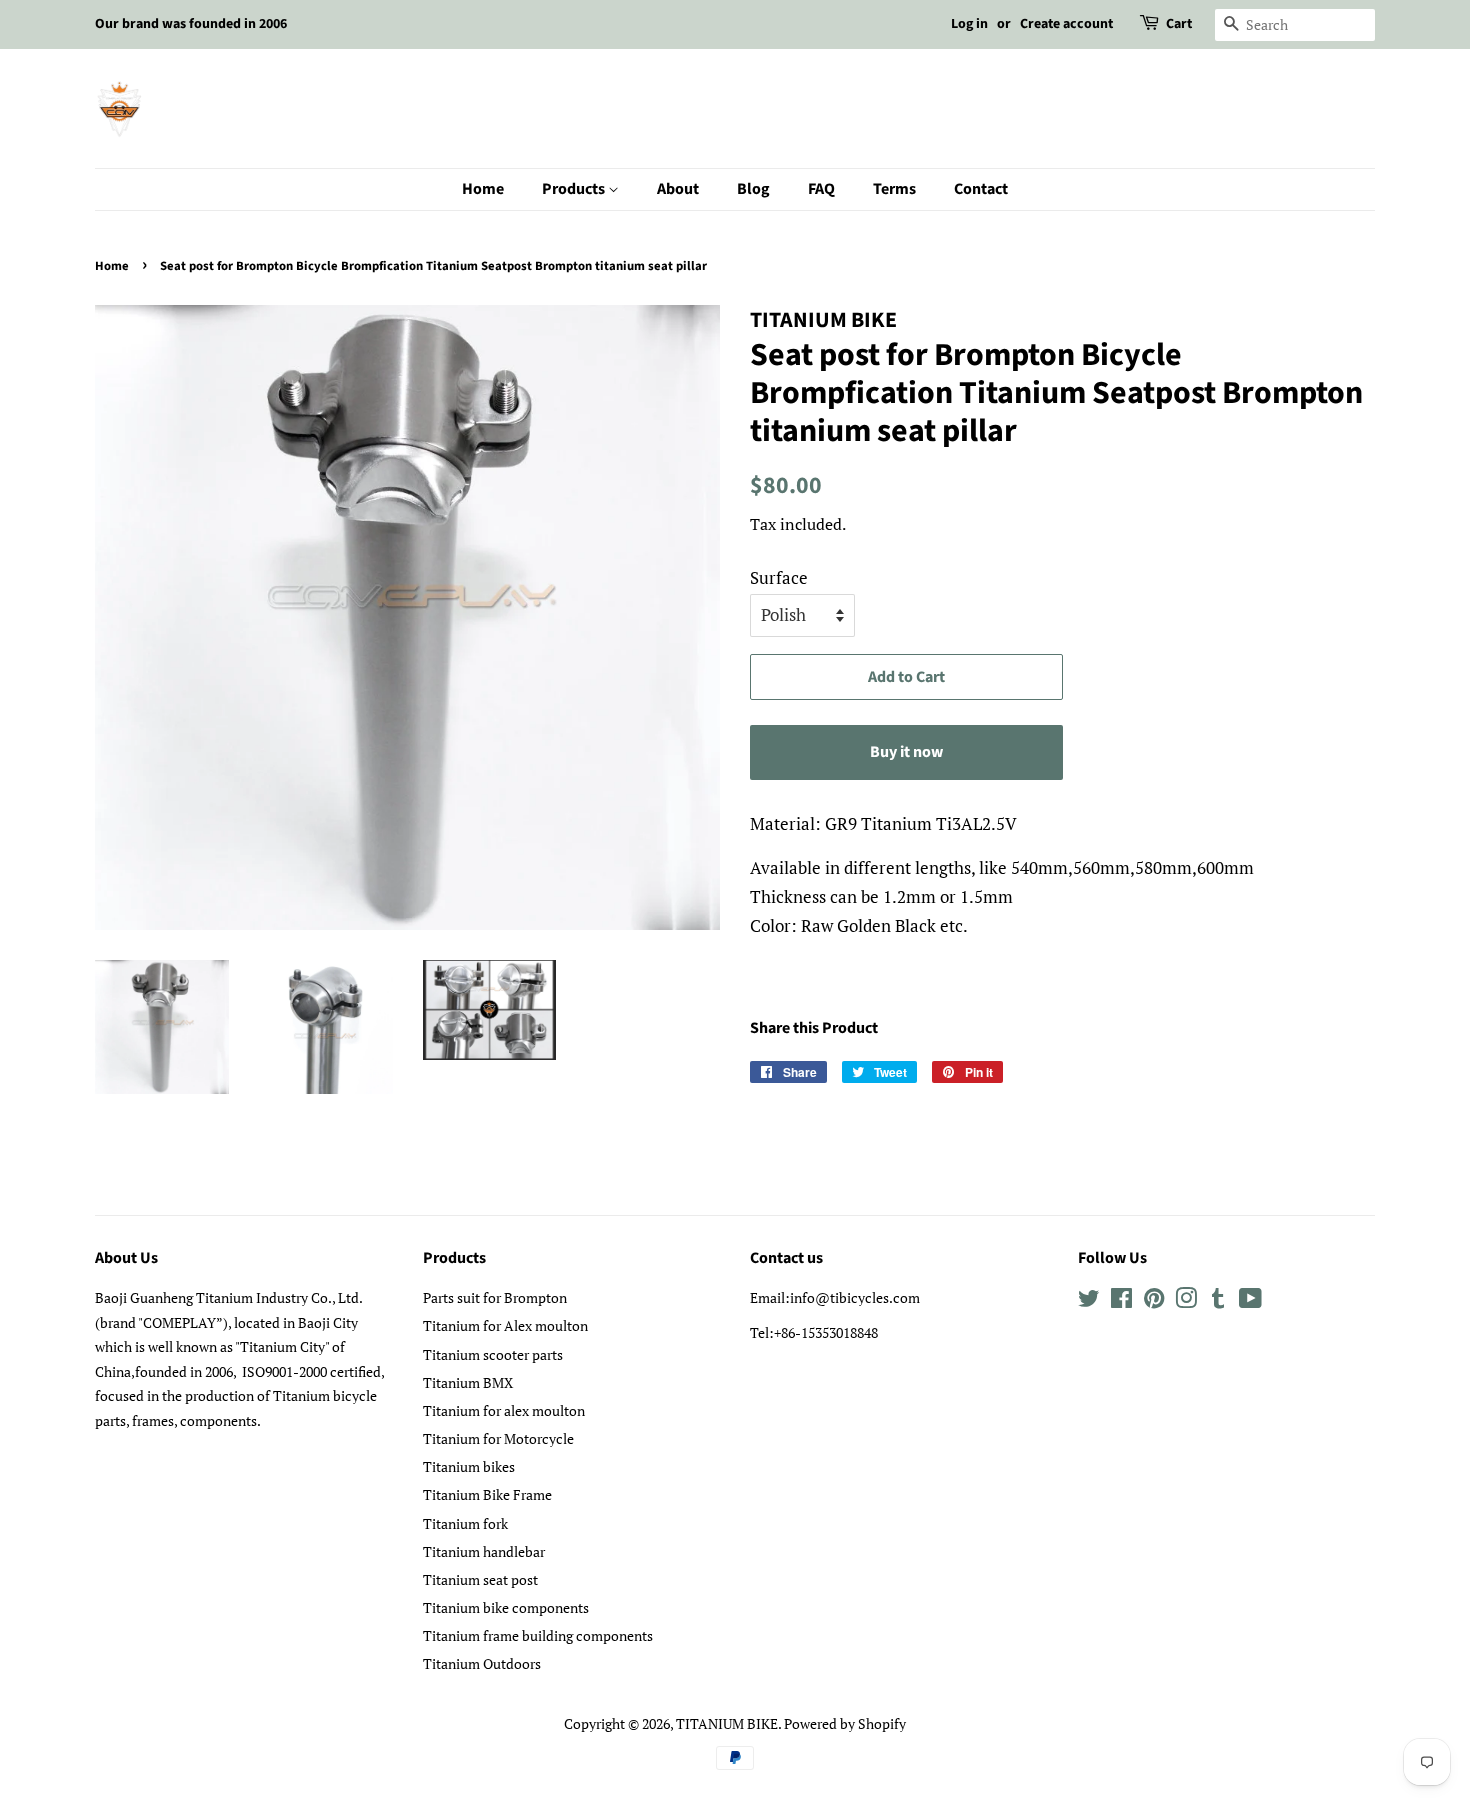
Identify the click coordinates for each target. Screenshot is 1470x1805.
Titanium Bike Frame (487, 1494)
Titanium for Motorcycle (498, 1438)
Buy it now (906, 752)
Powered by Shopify (845, 1723)
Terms (894, 189)
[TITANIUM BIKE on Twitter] (1089, 1301)
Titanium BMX (468, 1382)
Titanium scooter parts (493, 1354)
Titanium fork (465, 1523)
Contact (981, 189)
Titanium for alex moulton (504, 1410)
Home (483, 189)
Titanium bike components (506, 1607)
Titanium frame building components (538, 1635)
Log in (969, 24)
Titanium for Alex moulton (505, 1325)
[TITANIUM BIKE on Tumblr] (1218, 1301)
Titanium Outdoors (482, 1663)
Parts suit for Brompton (495, 1297)
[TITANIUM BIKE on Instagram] (1186, 1301)
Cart (1179, 24)
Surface (779, 577)
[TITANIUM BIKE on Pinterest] (1154, 1301)
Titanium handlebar (484, 1551)
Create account (1066, 24)
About (678, 189)
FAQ (821, 189)
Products (575, 189)
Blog (753, 189)
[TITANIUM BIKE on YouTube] (1250, 1301)
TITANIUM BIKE (727, 1723)
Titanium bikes (469, 1466)
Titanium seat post (480, 1579)
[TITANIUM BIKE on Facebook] (1121, 1301)
